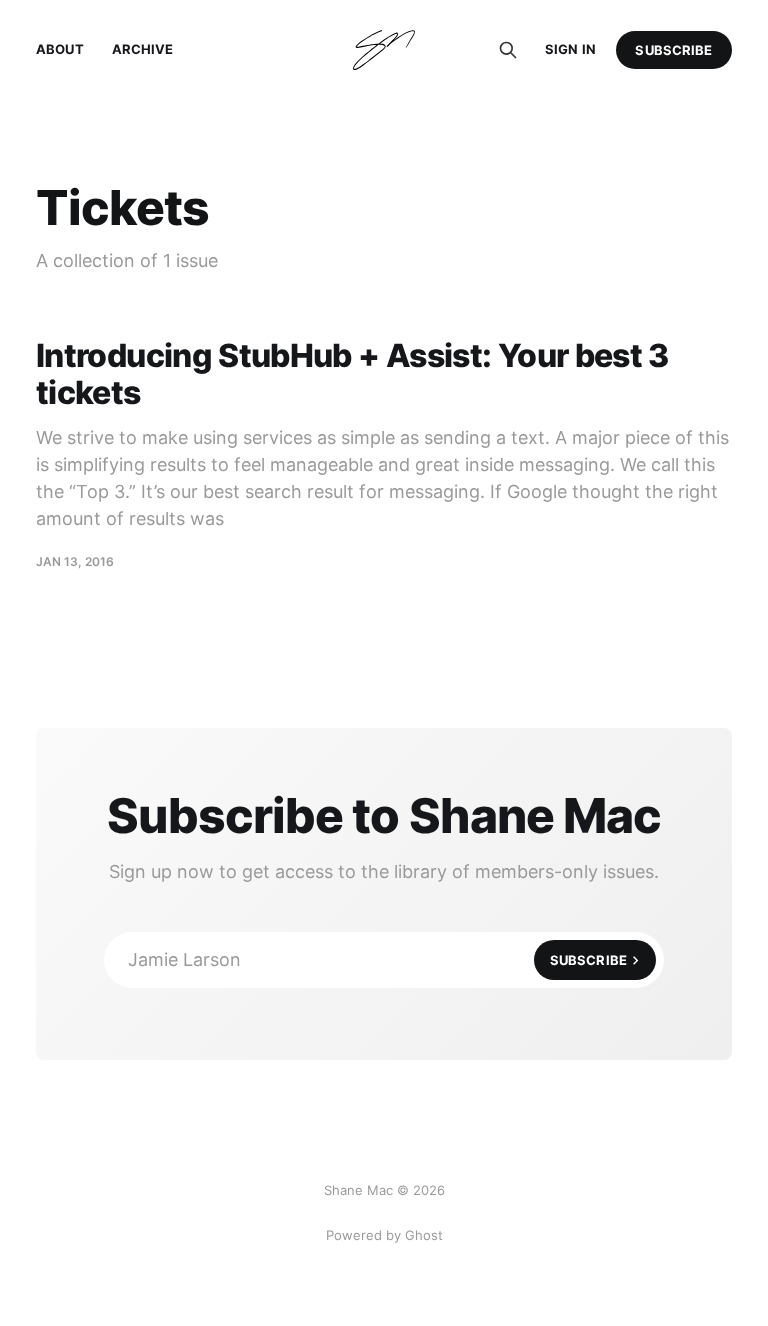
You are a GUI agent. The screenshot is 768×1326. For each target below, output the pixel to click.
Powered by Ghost (384, 1235)
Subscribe (673, 50)
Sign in (570, 49)
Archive (143, 49)
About (60, 49)
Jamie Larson (377, 959)
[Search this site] (508, 50)
